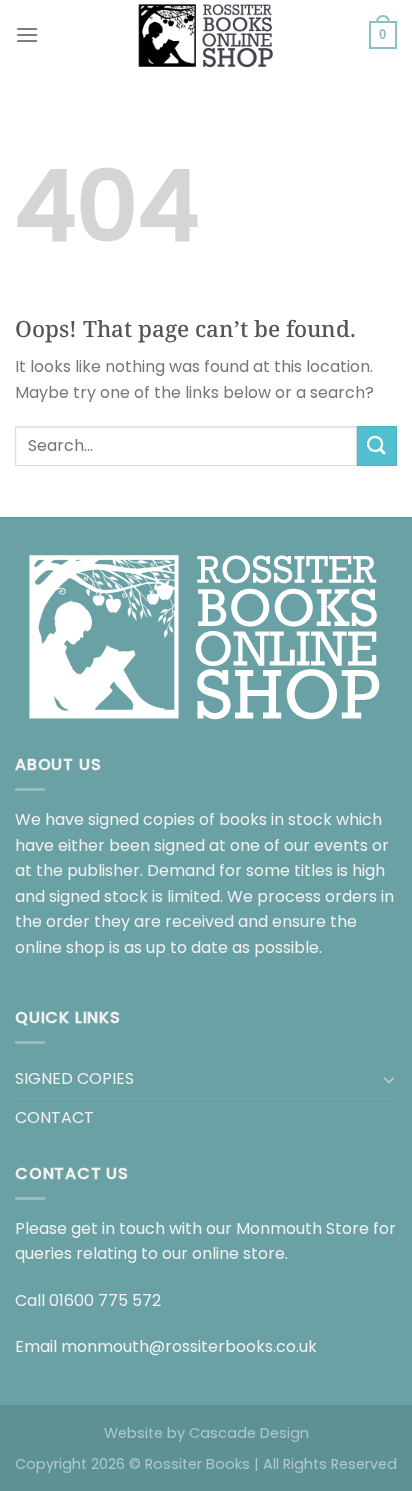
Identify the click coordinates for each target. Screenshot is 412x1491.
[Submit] (377, 445)
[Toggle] (389, 1079)
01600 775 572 (105, 1300)
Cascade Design (249, 1433)
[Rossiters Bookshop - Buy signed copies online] (206, 35)
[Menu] (27, 34)
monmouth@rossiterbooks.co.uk (189, 1346)
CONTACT (54, 1117)
